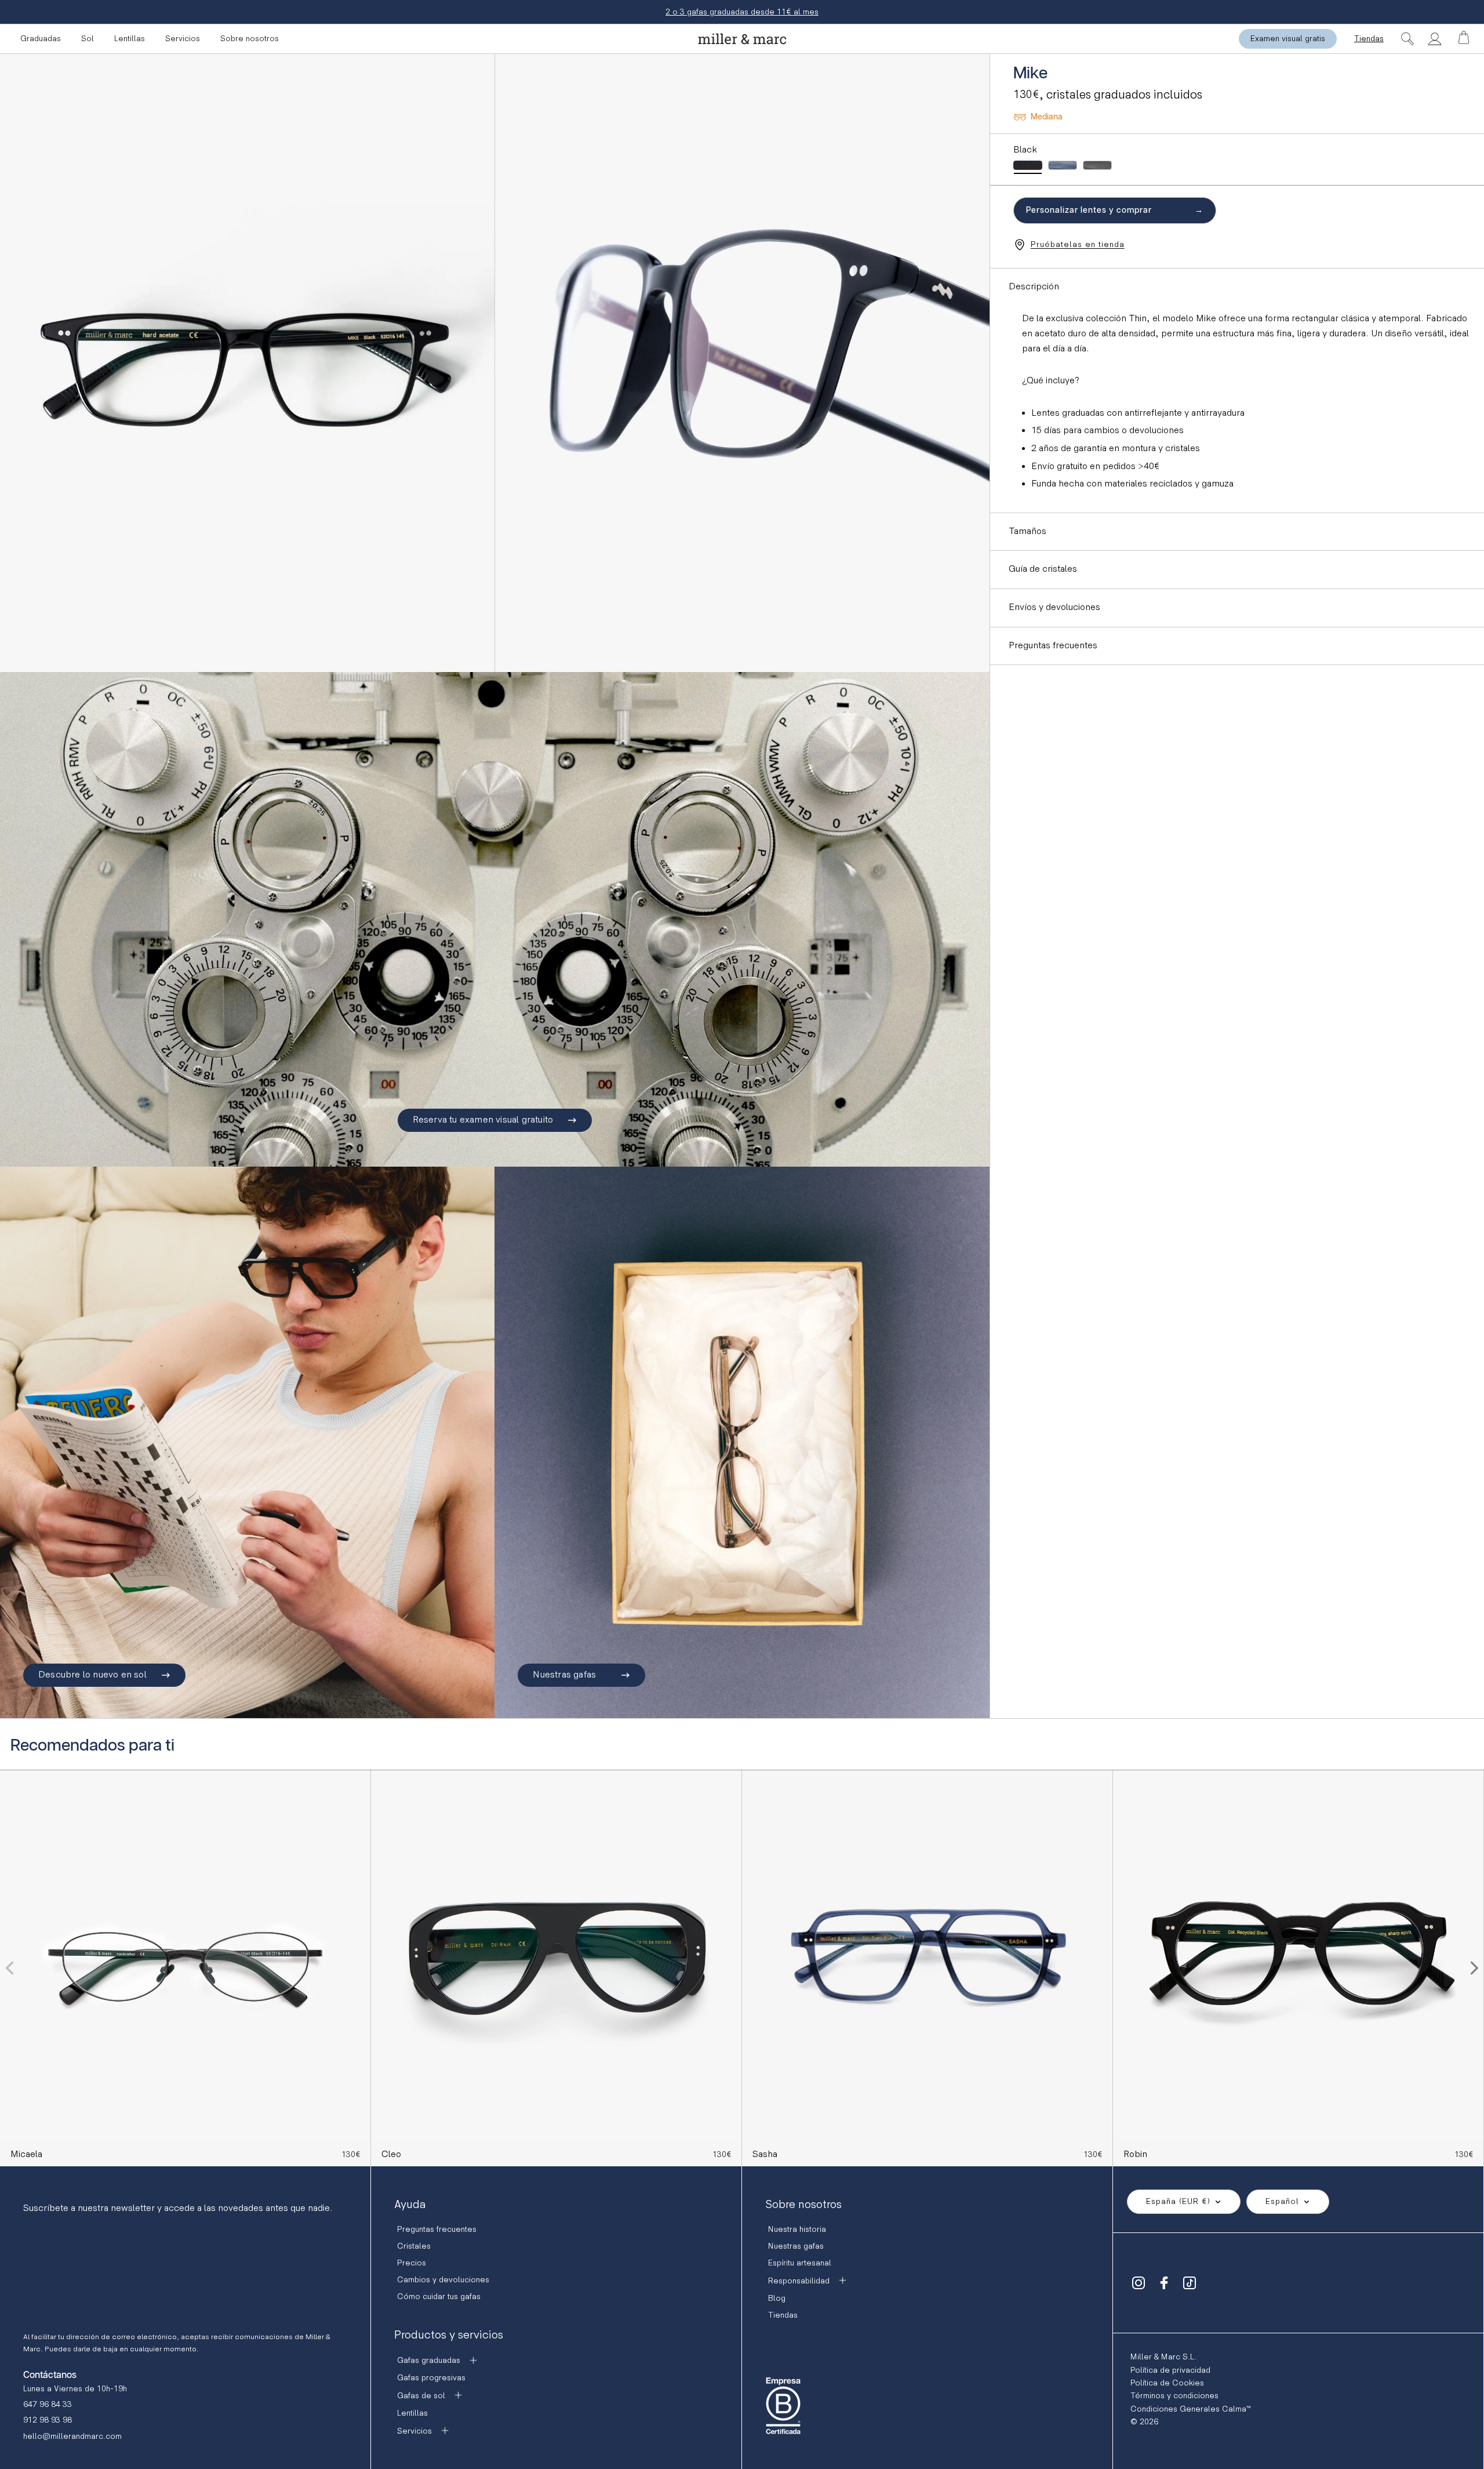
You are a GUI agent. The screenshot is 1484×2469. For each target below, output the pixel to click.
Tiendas (1369, 39)
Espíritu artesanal (800, 2263)
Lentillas (130, 39)
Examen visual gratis (1288, 39)
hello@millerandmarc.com (72, 2436)
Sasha (765, 2154)
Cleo (391, 2154)
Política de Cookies (1167, 2383)
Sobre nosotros (250, 39)
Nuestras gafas (796, 2246)
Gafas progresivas (431, 2378)
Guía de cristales (1043, 569)
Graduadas (41, 39)
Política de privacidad (1170, 2370)
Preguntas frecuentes (1053, 646)
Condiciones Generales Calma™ (1190, 2409)
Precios (412, 2263)
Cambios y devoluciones (443, 2280)
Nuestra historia (797, 2229)
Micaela (26, 2154)
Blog (777, 2298)
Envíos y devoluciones (1054, 607)
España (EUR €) (1178, 2201)
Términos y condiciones (1174, 2396)
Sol (88, 39)
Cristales (414, 2246)
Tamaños (1027, 531)
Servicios (183, 39)
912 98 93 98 (48, 2420)
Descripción (1034, 287)
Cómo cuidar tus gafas (439, 2296)
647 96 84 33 (48, 2404)
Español (1282, 2201)
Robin (1135, 2154)
